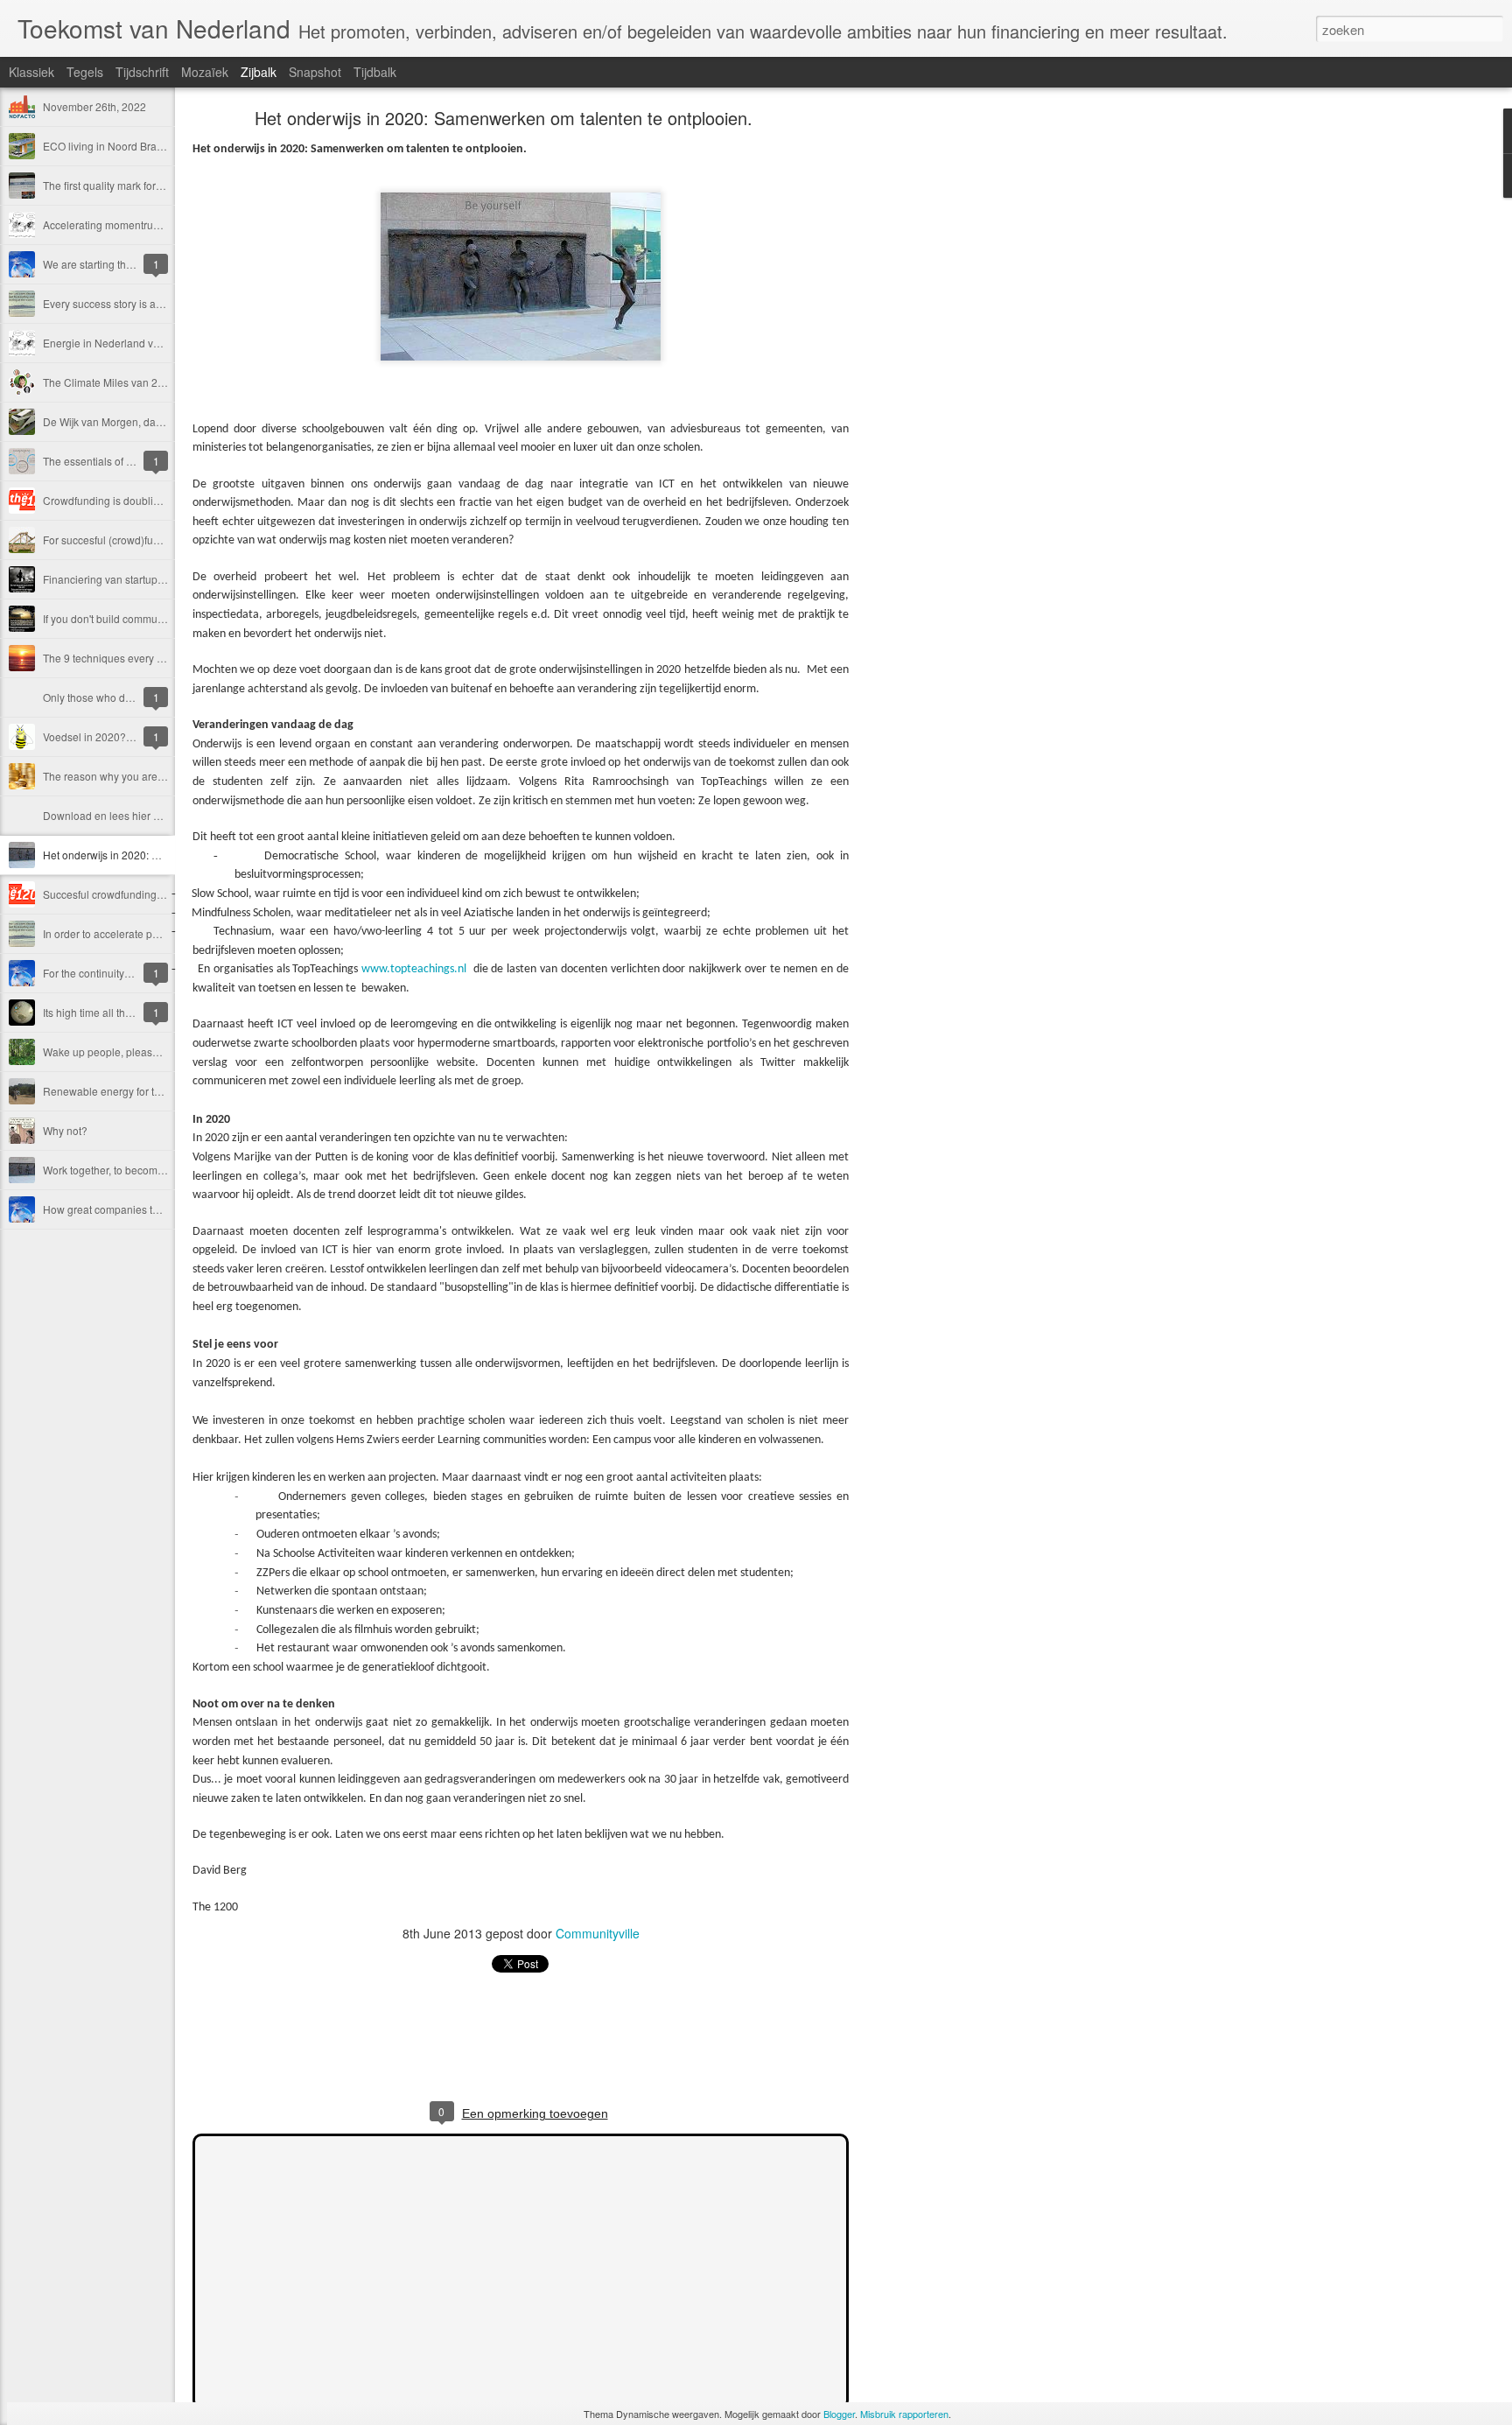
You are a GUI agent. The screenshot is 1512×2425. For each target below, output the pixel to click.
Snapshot (315, 72)
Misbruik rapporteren (904, 2414)
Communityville (598, 1933)
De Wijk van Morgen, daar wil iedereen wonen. (154, 421)
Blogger (839, 2414)
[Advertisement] (945, 389)
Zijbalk (259, 72)
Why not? (65, 1130)
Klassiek (31, 72)
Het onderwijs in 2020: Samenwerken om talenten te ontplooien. (504, 118)
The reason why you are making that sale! (142, 776)
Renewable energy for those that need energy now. (164, 1091)
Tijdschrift (142, 72)
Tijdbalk (375, 72)
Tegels (85, 72)
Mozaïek (205, 72)
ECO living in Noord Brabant (110, 146)
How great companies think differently (132, 1209)
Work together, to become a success (128, 1170)
